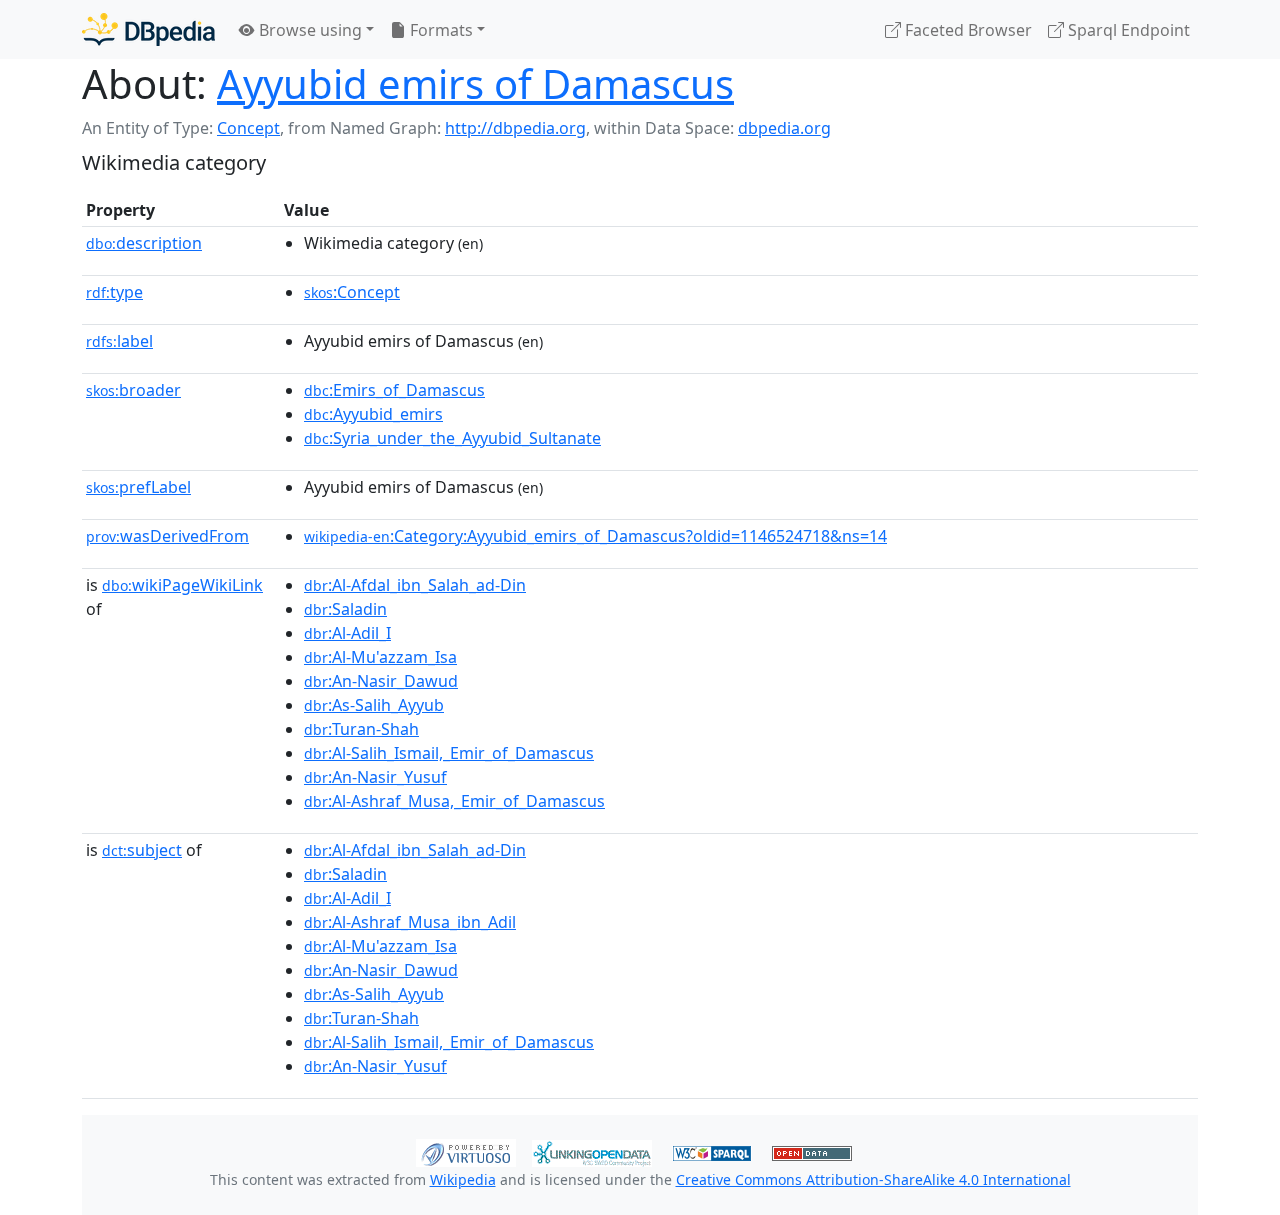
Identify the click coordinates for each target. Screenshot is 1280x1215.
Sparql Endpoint (1127, 30)
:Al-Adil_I (347, 633)
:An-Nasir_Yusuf (375, 777)
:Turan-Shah (361, 729)
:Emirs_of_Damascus (394, 390)
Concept (248, 128)
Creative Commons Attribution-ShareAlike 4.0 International (873, 1179)
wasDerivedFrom (167, 536)
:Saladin (345, 609)
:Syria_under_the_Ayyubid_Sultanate (452, 438)
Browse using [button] (308, 30)
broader (133, 390)
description (144, 243)
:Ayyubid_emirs (373, 414)
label (119, 341)
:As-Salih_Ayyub (374, 705)
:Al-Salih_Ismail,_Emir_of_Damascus (449, 753)
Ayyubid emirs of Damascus (475, 83)
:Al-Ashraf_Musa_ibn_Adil (410, 922)
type (114, 292)
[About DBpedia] (148, 29)
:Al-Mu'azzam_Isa (380, 657)
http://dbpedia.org (515, 128)
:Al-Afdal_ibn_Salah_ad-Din (415, 585)
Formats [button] (439, 30)
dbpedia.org (784, 128)
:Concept (352, 292)
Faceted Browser (966, 30)
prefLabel (138, 487)
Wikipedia (463, 1179)
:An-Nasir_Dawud (381, 681)
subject (142, 850)
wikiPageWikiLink (182, 585)
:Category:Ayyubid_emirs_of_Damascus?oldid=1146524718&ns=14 (595, 536)
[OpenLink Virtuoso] (466, 1151)
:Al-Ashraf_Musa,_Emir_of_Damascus (454, 801)
